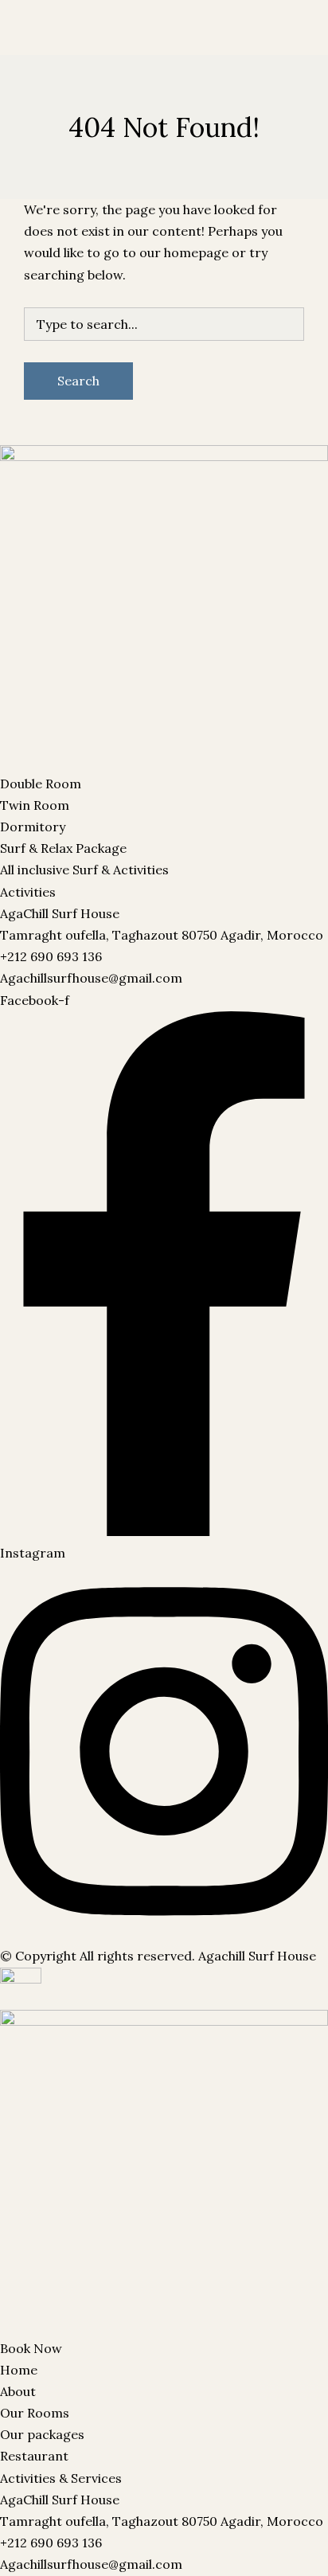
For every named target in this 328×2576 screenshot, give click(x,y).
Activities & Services (61, 2478)
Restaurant (194, 49)
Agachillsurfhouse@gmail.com (91, 978)
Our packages (115, 49)
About (18, 2391)
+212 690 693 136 (51, 956)
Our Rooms (35, 49)
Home (19, 2370)
